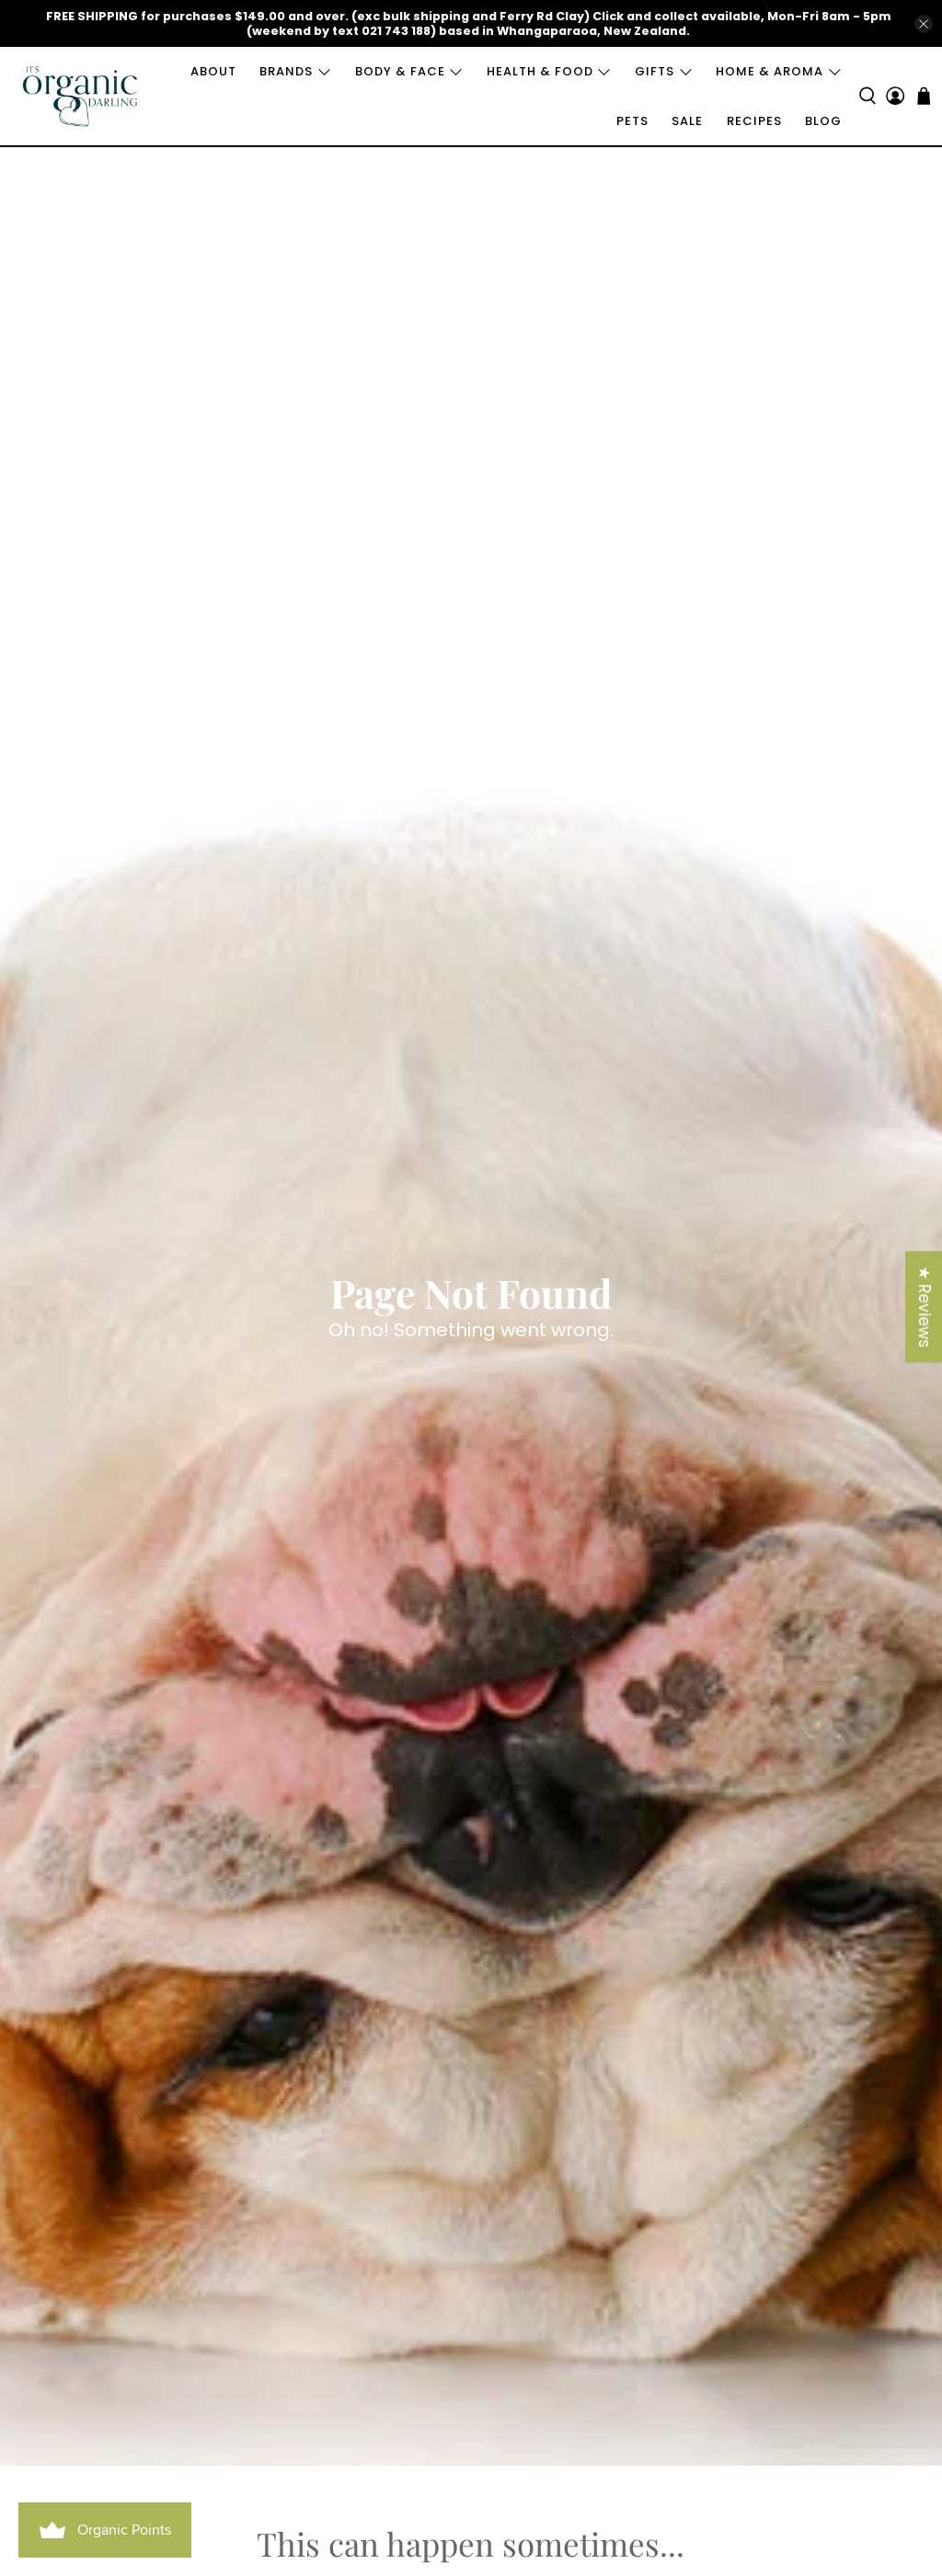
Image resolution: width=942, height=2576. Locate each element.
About (213, 71)
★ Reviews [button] (925, 1306)
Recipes (754, 121)
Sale (687, 121)
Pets (632, 121)
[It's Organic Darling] (81, 97)
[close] (924, 24)
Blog (823, 121)
